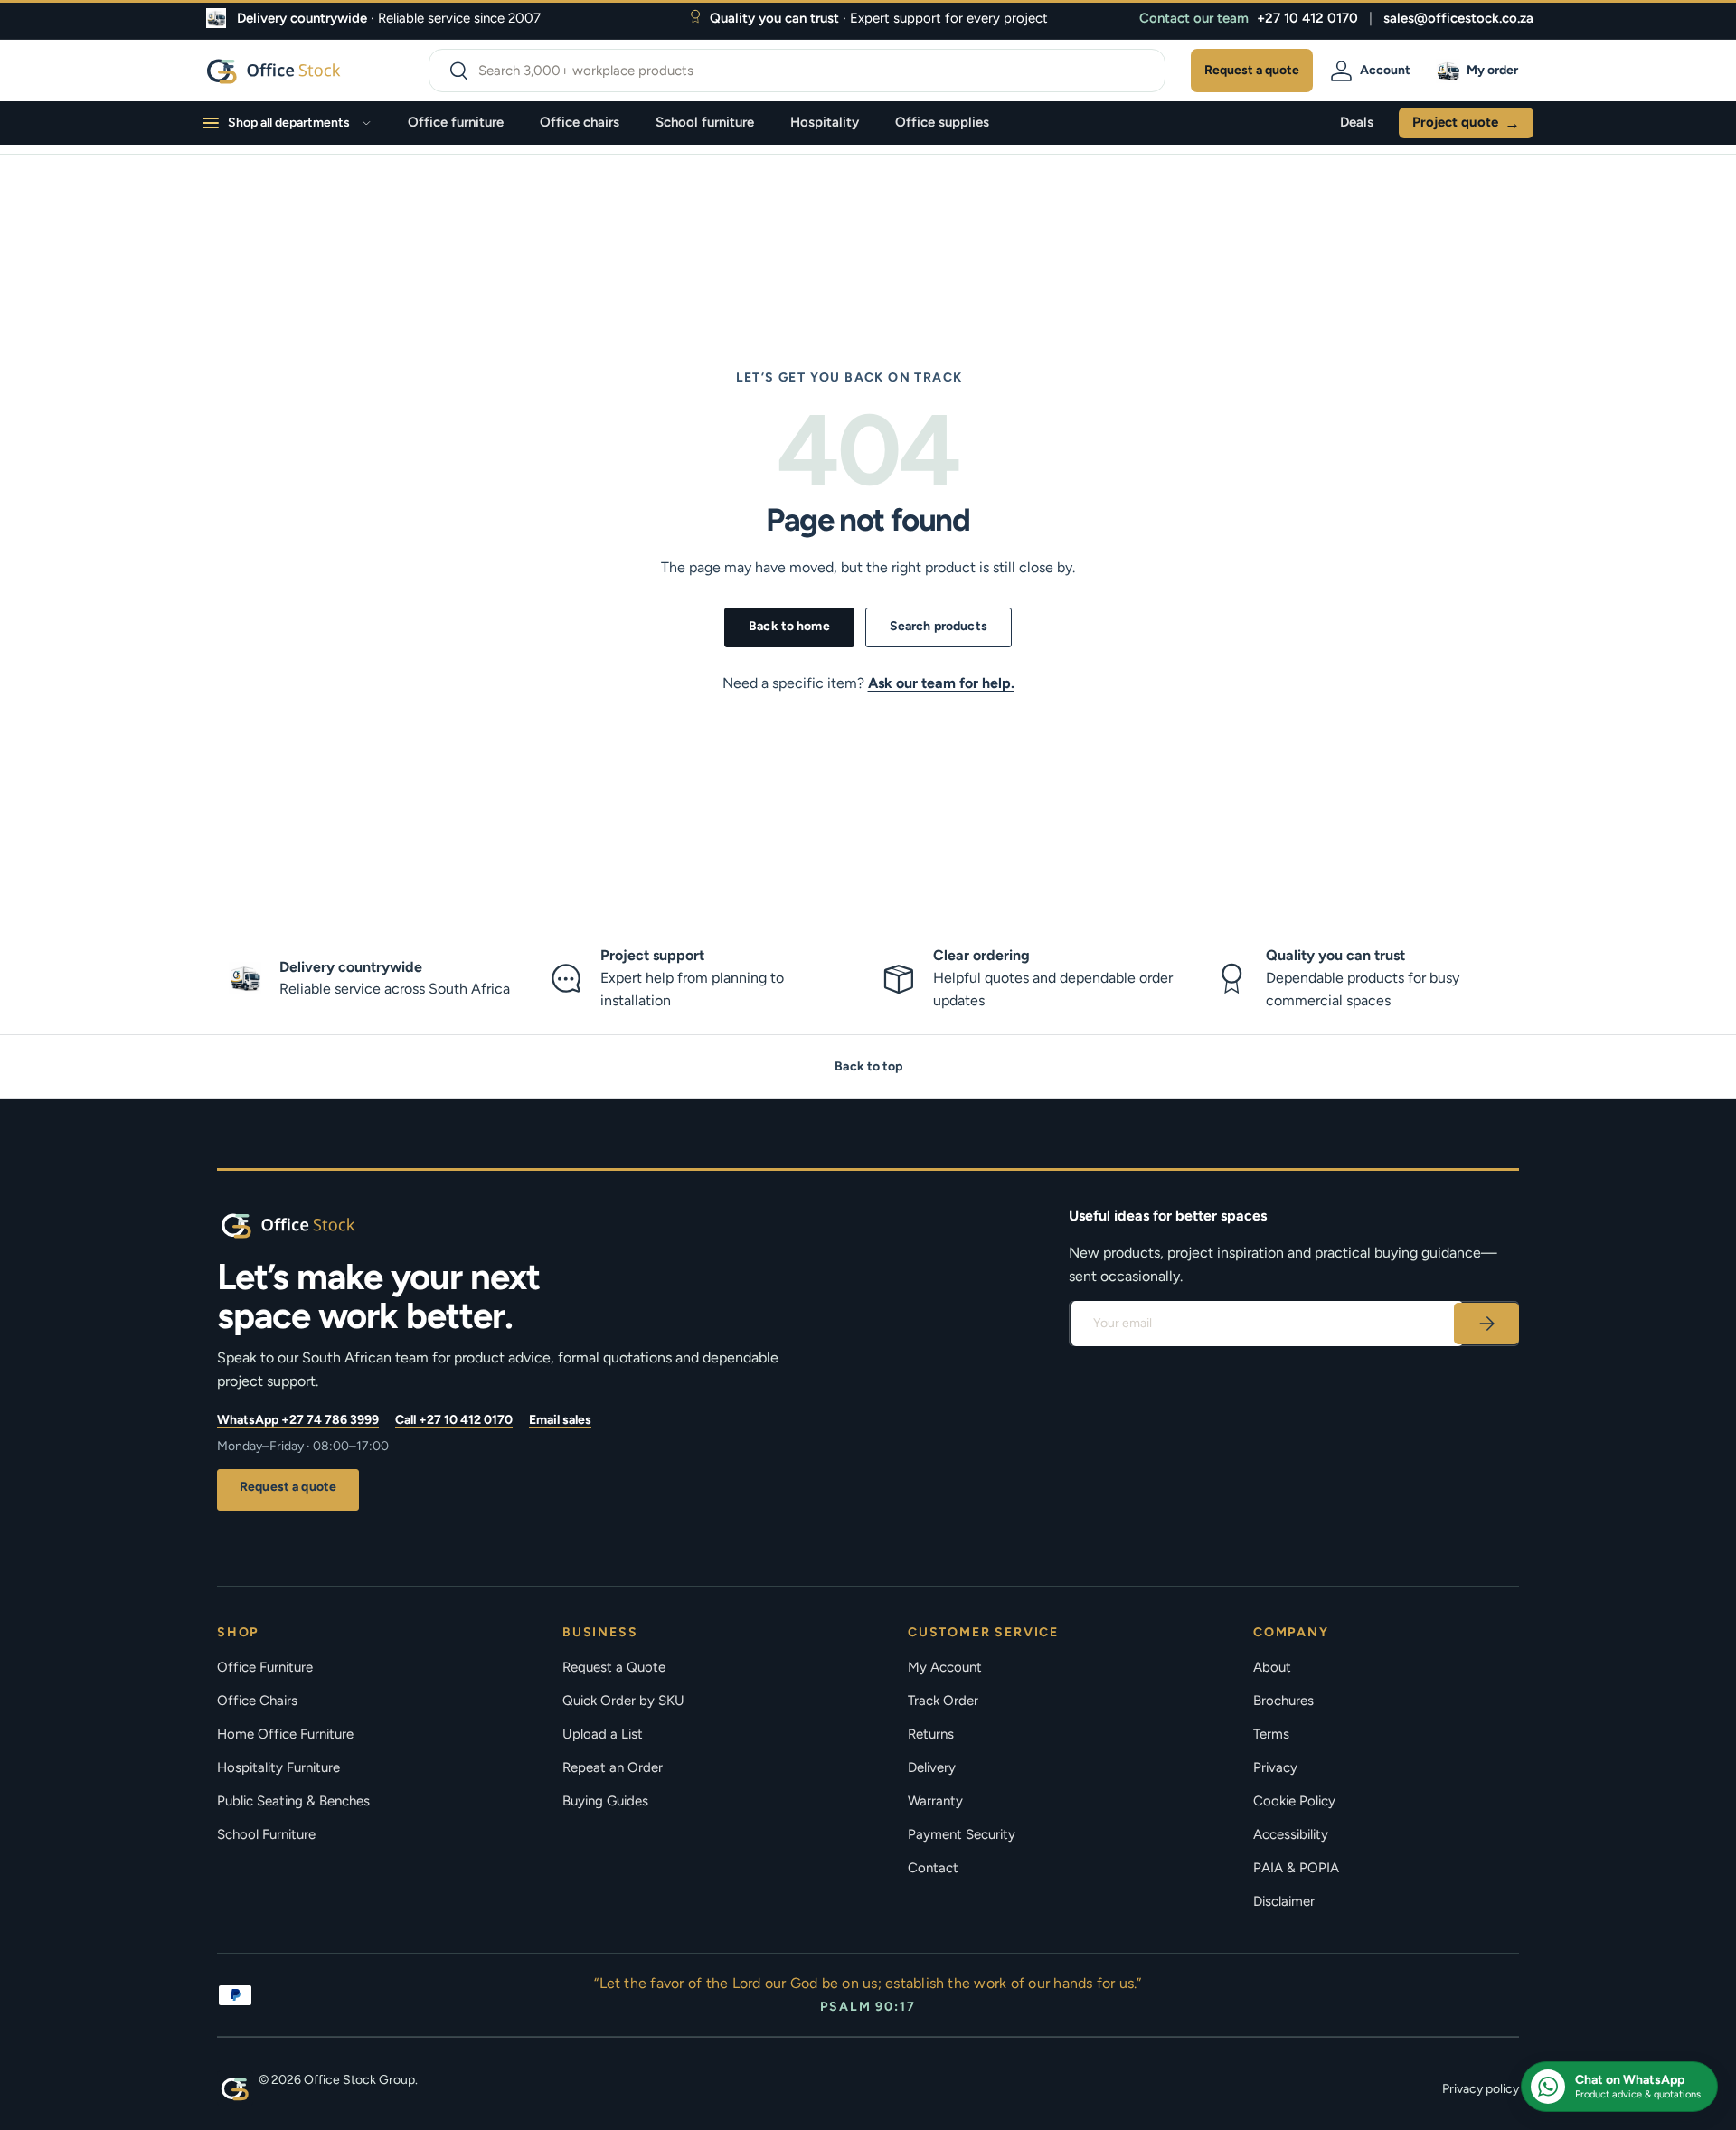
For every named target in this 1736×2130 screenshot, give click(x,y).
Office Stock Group (359, 2080)
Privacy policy (1481, 2089)
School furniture (705, 122)
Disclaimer (1284, 1901)
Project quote (1466, 123)
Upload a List (603, 1734)
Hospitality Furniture (278, 1767)
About (1272, 1667)
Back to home (789, 626)
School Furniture (266, 1834)
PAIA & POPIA (1296, 1868)
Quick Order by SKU (623, 1701)
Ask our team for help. (941, 683)
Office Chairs (257, 1701)
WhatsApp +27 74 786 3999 (298, 1420)
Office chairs (580, 122)
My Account (945, 1667)
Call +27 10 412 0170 (454, 1420)
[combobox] (797, 71)
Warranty (935, 1801)
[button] (1480, 71)
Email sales (560, 1420)
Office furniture (456, 122)
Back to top (868, 1066)
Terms (1271, 1734)
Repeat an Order (613, 1767)
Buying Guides (605, 1801)
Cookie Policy (1294, 1801)
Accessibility (1291, 1834)
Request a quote (288, 1487)
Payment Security (962, 1834)
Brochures (1283, 1701)
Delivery (932, 1767)
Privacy (1275, 1767)
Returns (931, 1734)
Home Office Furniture (285, 1734)
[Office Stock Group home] (316, 1225)
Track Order (943, 1701)
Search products (939, 626)
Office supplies (942, 122)
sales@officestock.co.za (1458, 18)
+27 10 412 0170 (1307, 18)
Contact (933, 1868)
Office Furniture (265, 1667)
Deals (1357, 122)
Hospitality (825, 122)
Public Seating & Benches (293, 1801)
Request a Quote (614, 1667)
